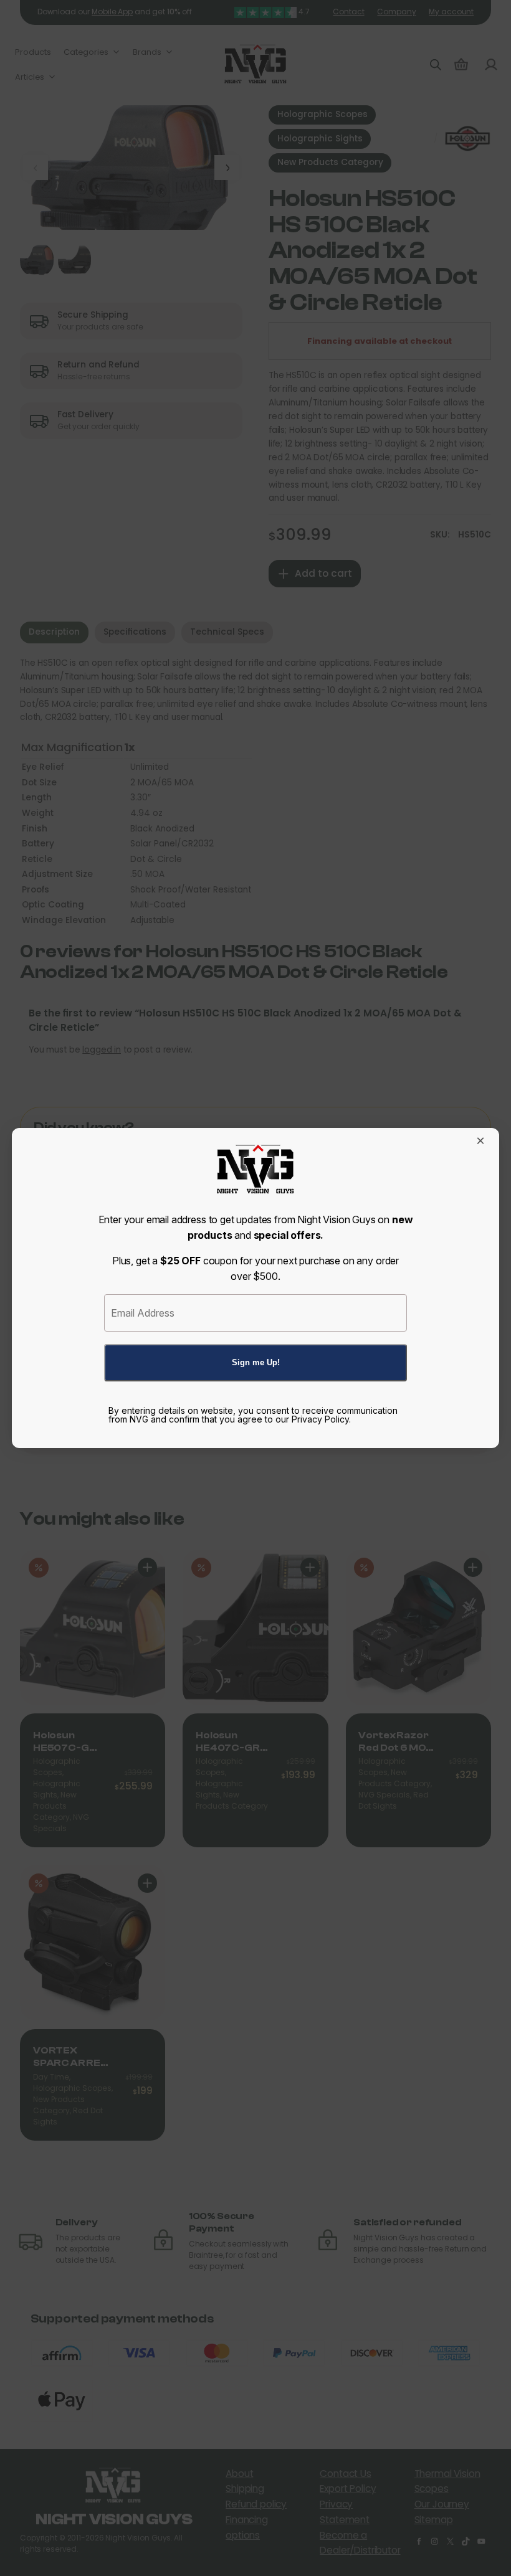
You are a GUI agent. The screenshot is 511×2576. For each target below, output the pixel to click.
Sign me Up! (256, 1362)
